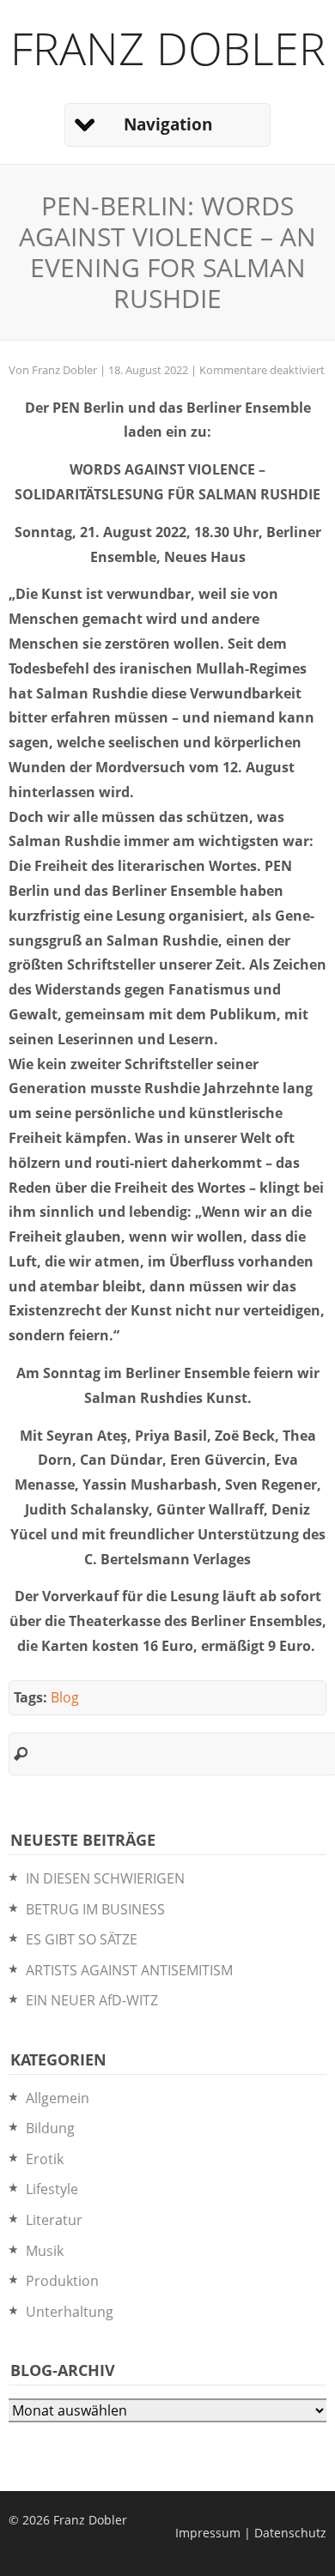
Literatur (54, 2220)
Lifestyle (52, 2189)
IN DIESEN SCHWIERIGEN (105, 1878)
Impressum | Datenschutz (251, 2533)
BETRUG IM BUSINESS (95, 1909)
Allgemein (58, 2098)
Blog (65, 1697)
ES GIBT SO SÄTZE (82, 1939)
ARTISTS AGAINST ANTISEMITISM (129, 1970)
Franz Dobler (168, 48)
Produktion (62, 2281)
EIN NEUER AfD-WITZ (92, 2000)
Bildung (50, 2128)
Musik (45, 2251)
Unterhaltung (70, 2312)
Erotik (45, 2159)
